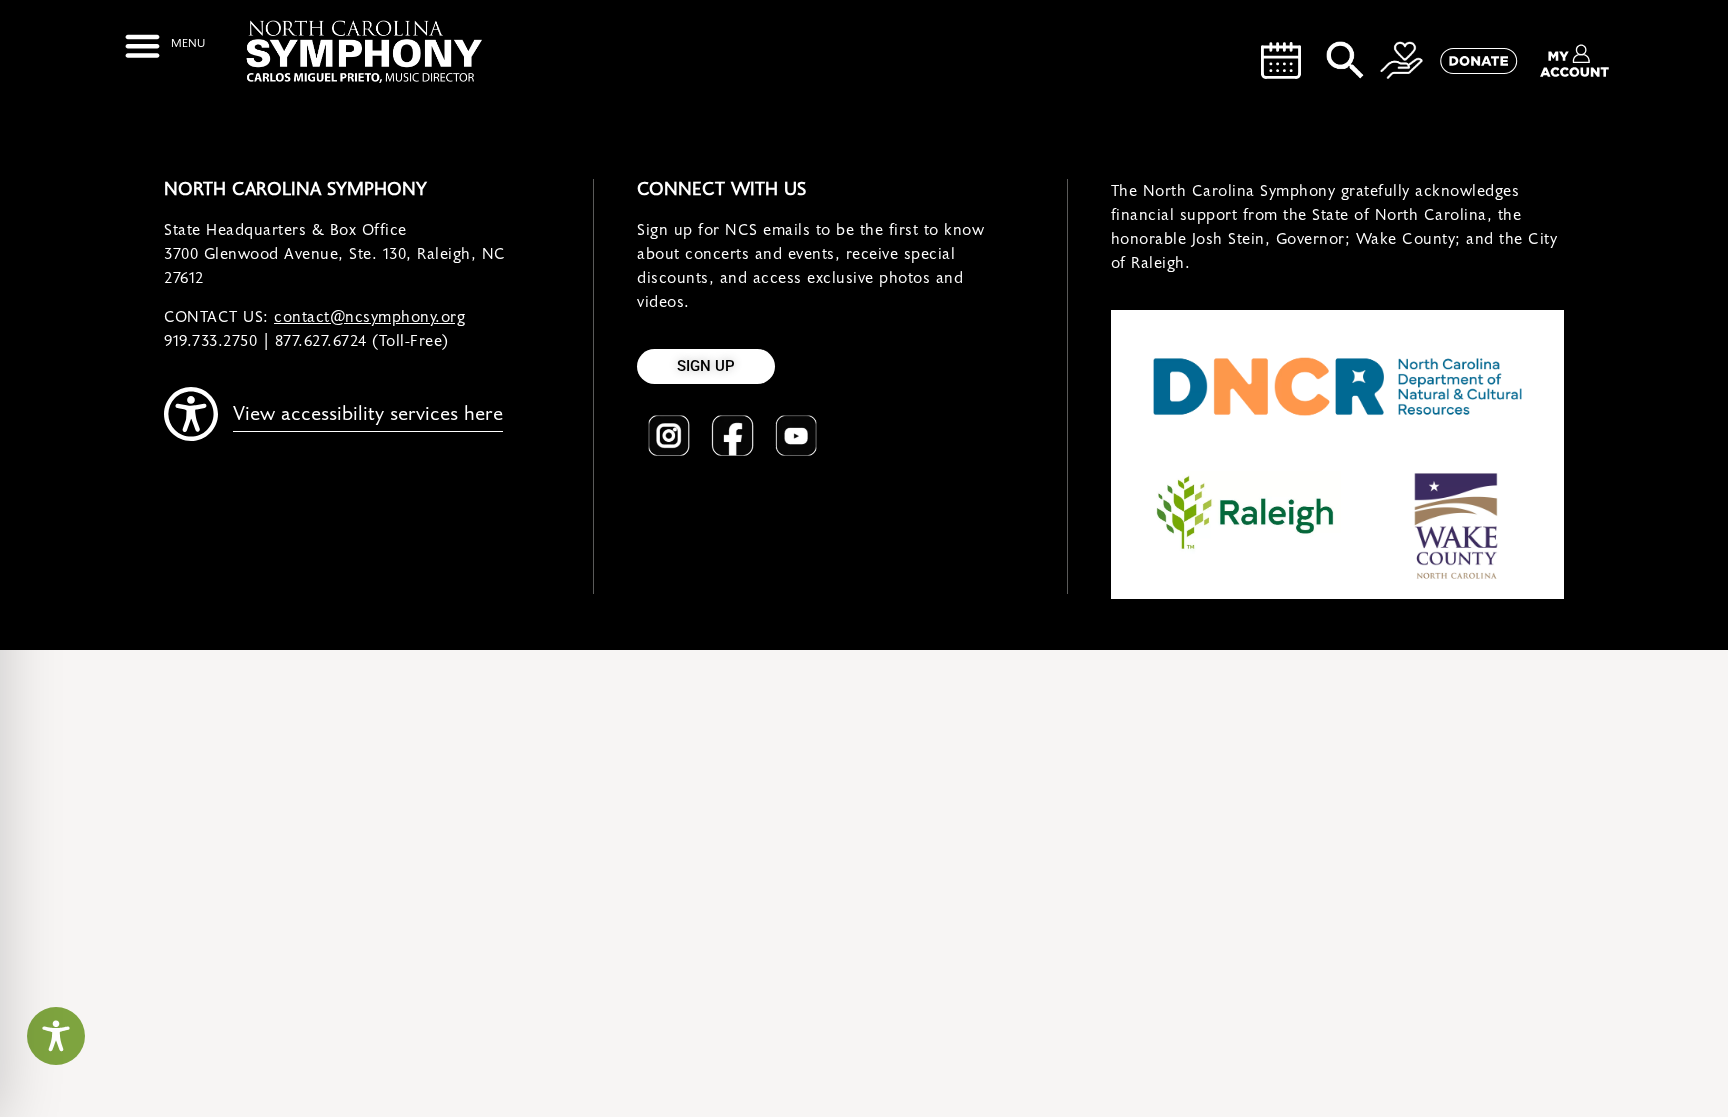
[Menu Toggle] (164, 45)
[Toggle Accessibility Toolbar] (56, 1036)
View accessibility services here (368, 414)
